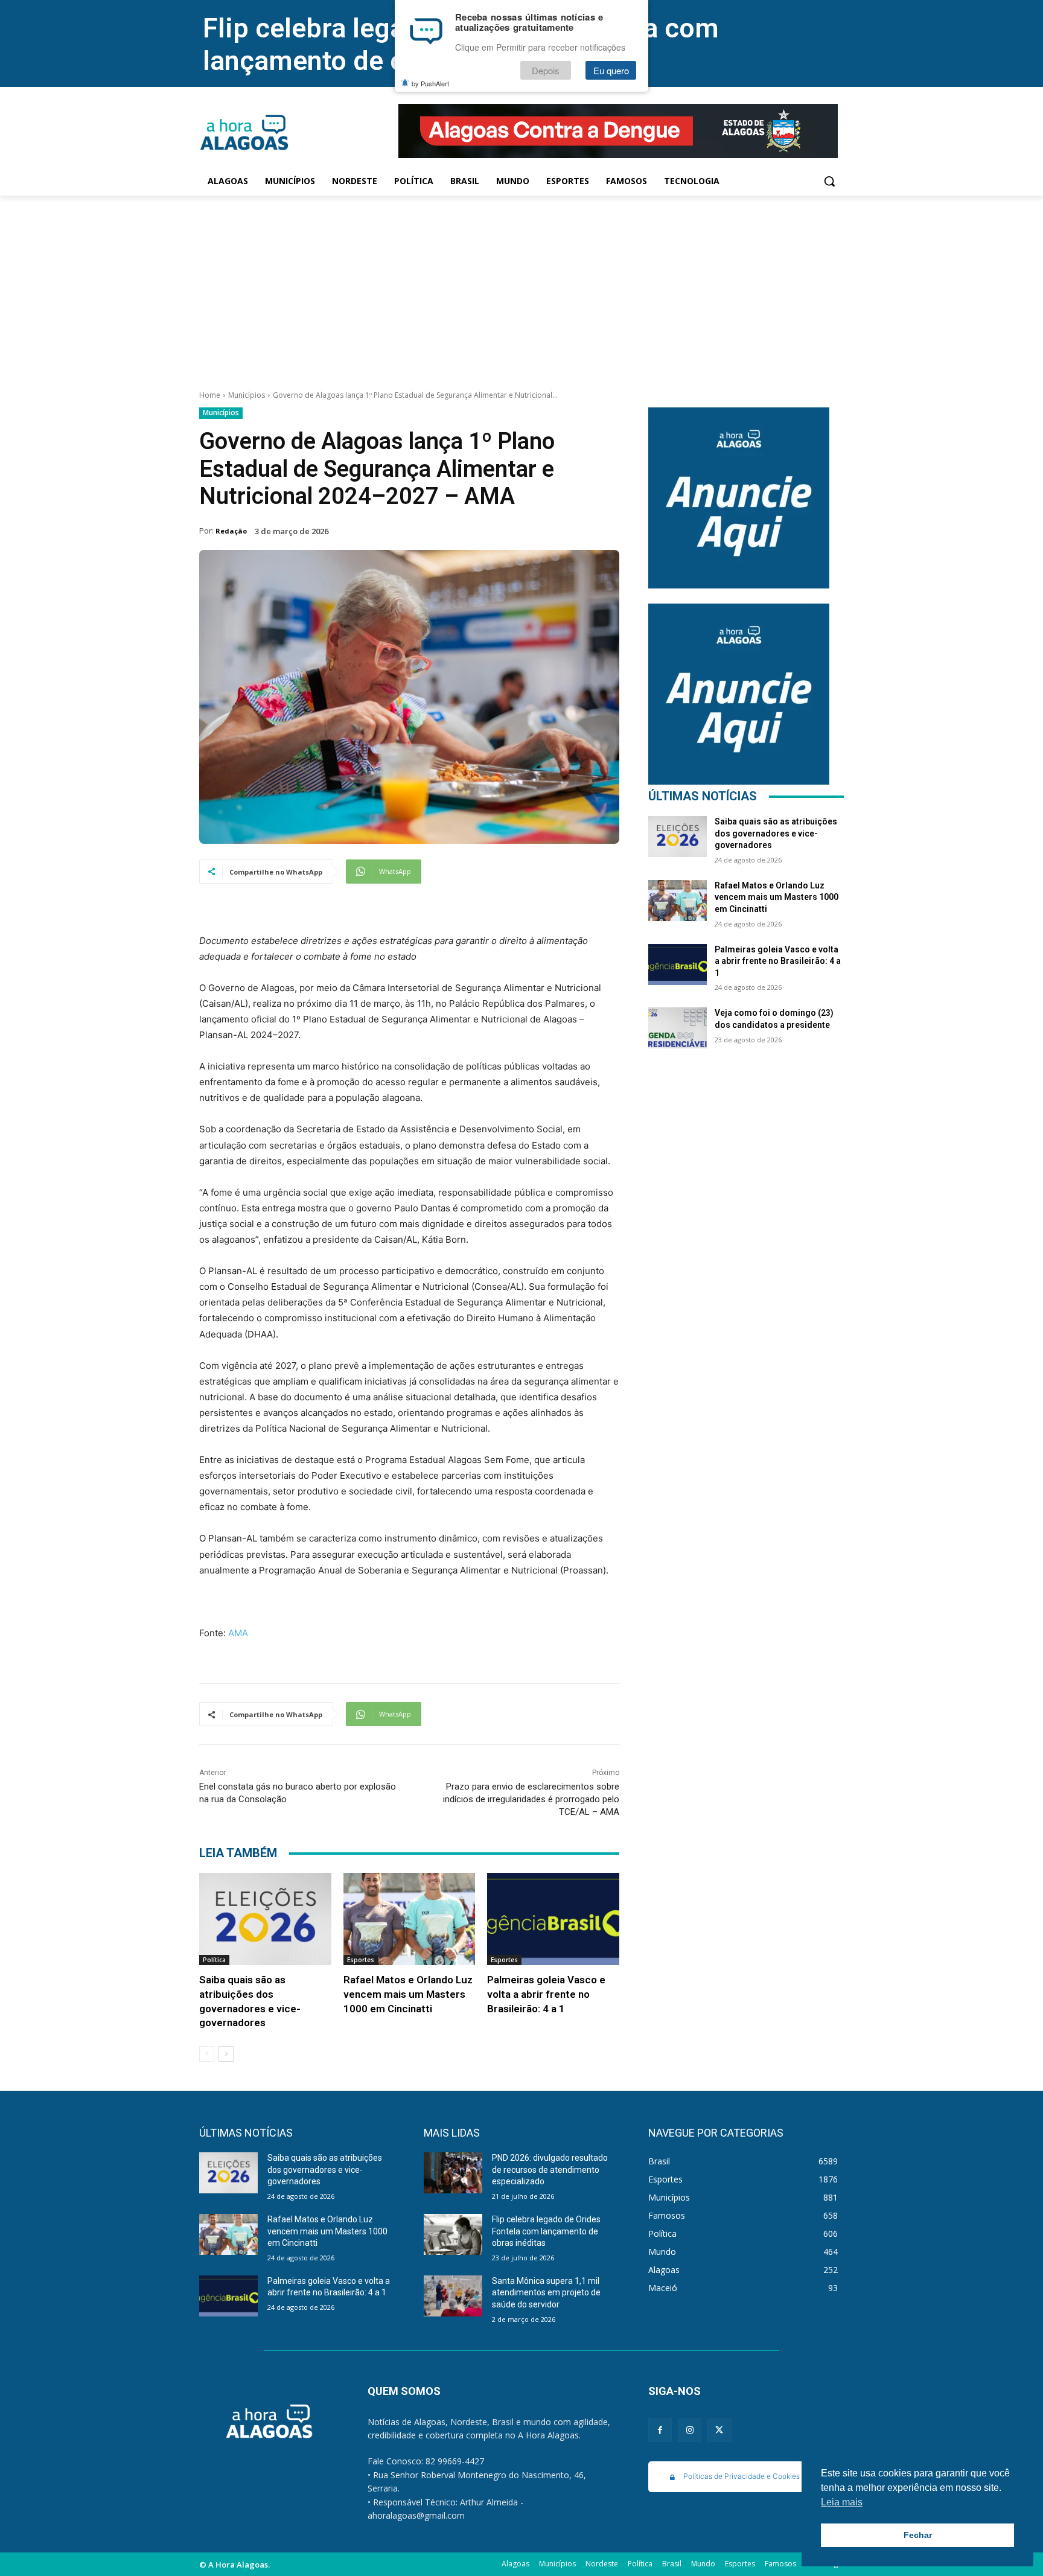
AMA (237, 1633)
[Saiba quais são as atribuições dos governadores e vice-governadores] (265, 1919)
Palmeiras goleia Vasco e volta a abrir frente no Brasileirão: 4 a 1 (546, 1994)
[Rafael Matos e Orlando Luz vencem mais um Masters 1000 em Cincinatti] (410, 1919)
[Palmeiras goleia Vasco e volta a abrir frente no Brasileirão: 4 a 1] (553, 1919)
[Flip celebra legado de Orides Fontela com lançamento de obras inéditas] (453, 2234)
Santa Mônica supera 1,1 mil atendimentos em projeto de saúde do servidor (546, 2293)
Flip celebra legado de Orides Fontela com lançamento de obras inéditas (546, 2231)
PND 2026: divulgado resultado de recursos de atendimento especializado (550, 2170)
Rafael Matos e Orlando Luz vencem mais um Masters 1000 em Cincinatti (408, 1994)
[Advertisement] (521, 286)
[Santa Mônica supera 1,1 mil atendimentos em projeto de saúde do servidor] (453, 2296)
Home (210, 395)
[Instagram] (690, 2430)
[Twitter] (719, 2430)
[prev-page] (207, 2054)
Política (214, 1960)
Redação (231, 531)
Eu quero (611, 70)
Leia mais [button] (842, 2502)
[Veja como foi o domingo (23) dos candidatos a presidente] (678, 1028)
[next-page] (226, 2054)
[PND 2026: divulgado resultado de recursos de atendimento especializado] (453, 2173)
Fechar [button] (918, 2535)
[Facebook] (660, 2430)
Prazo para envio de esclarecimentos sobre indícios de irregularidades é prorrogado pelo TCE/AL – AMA (531, 1799)
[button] (829, 181)
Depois (546, 70)
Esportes (361, 1960)
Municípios (247, 395)
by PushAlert (430, 83)
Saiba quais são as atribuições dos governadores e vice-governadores (776, 833)
